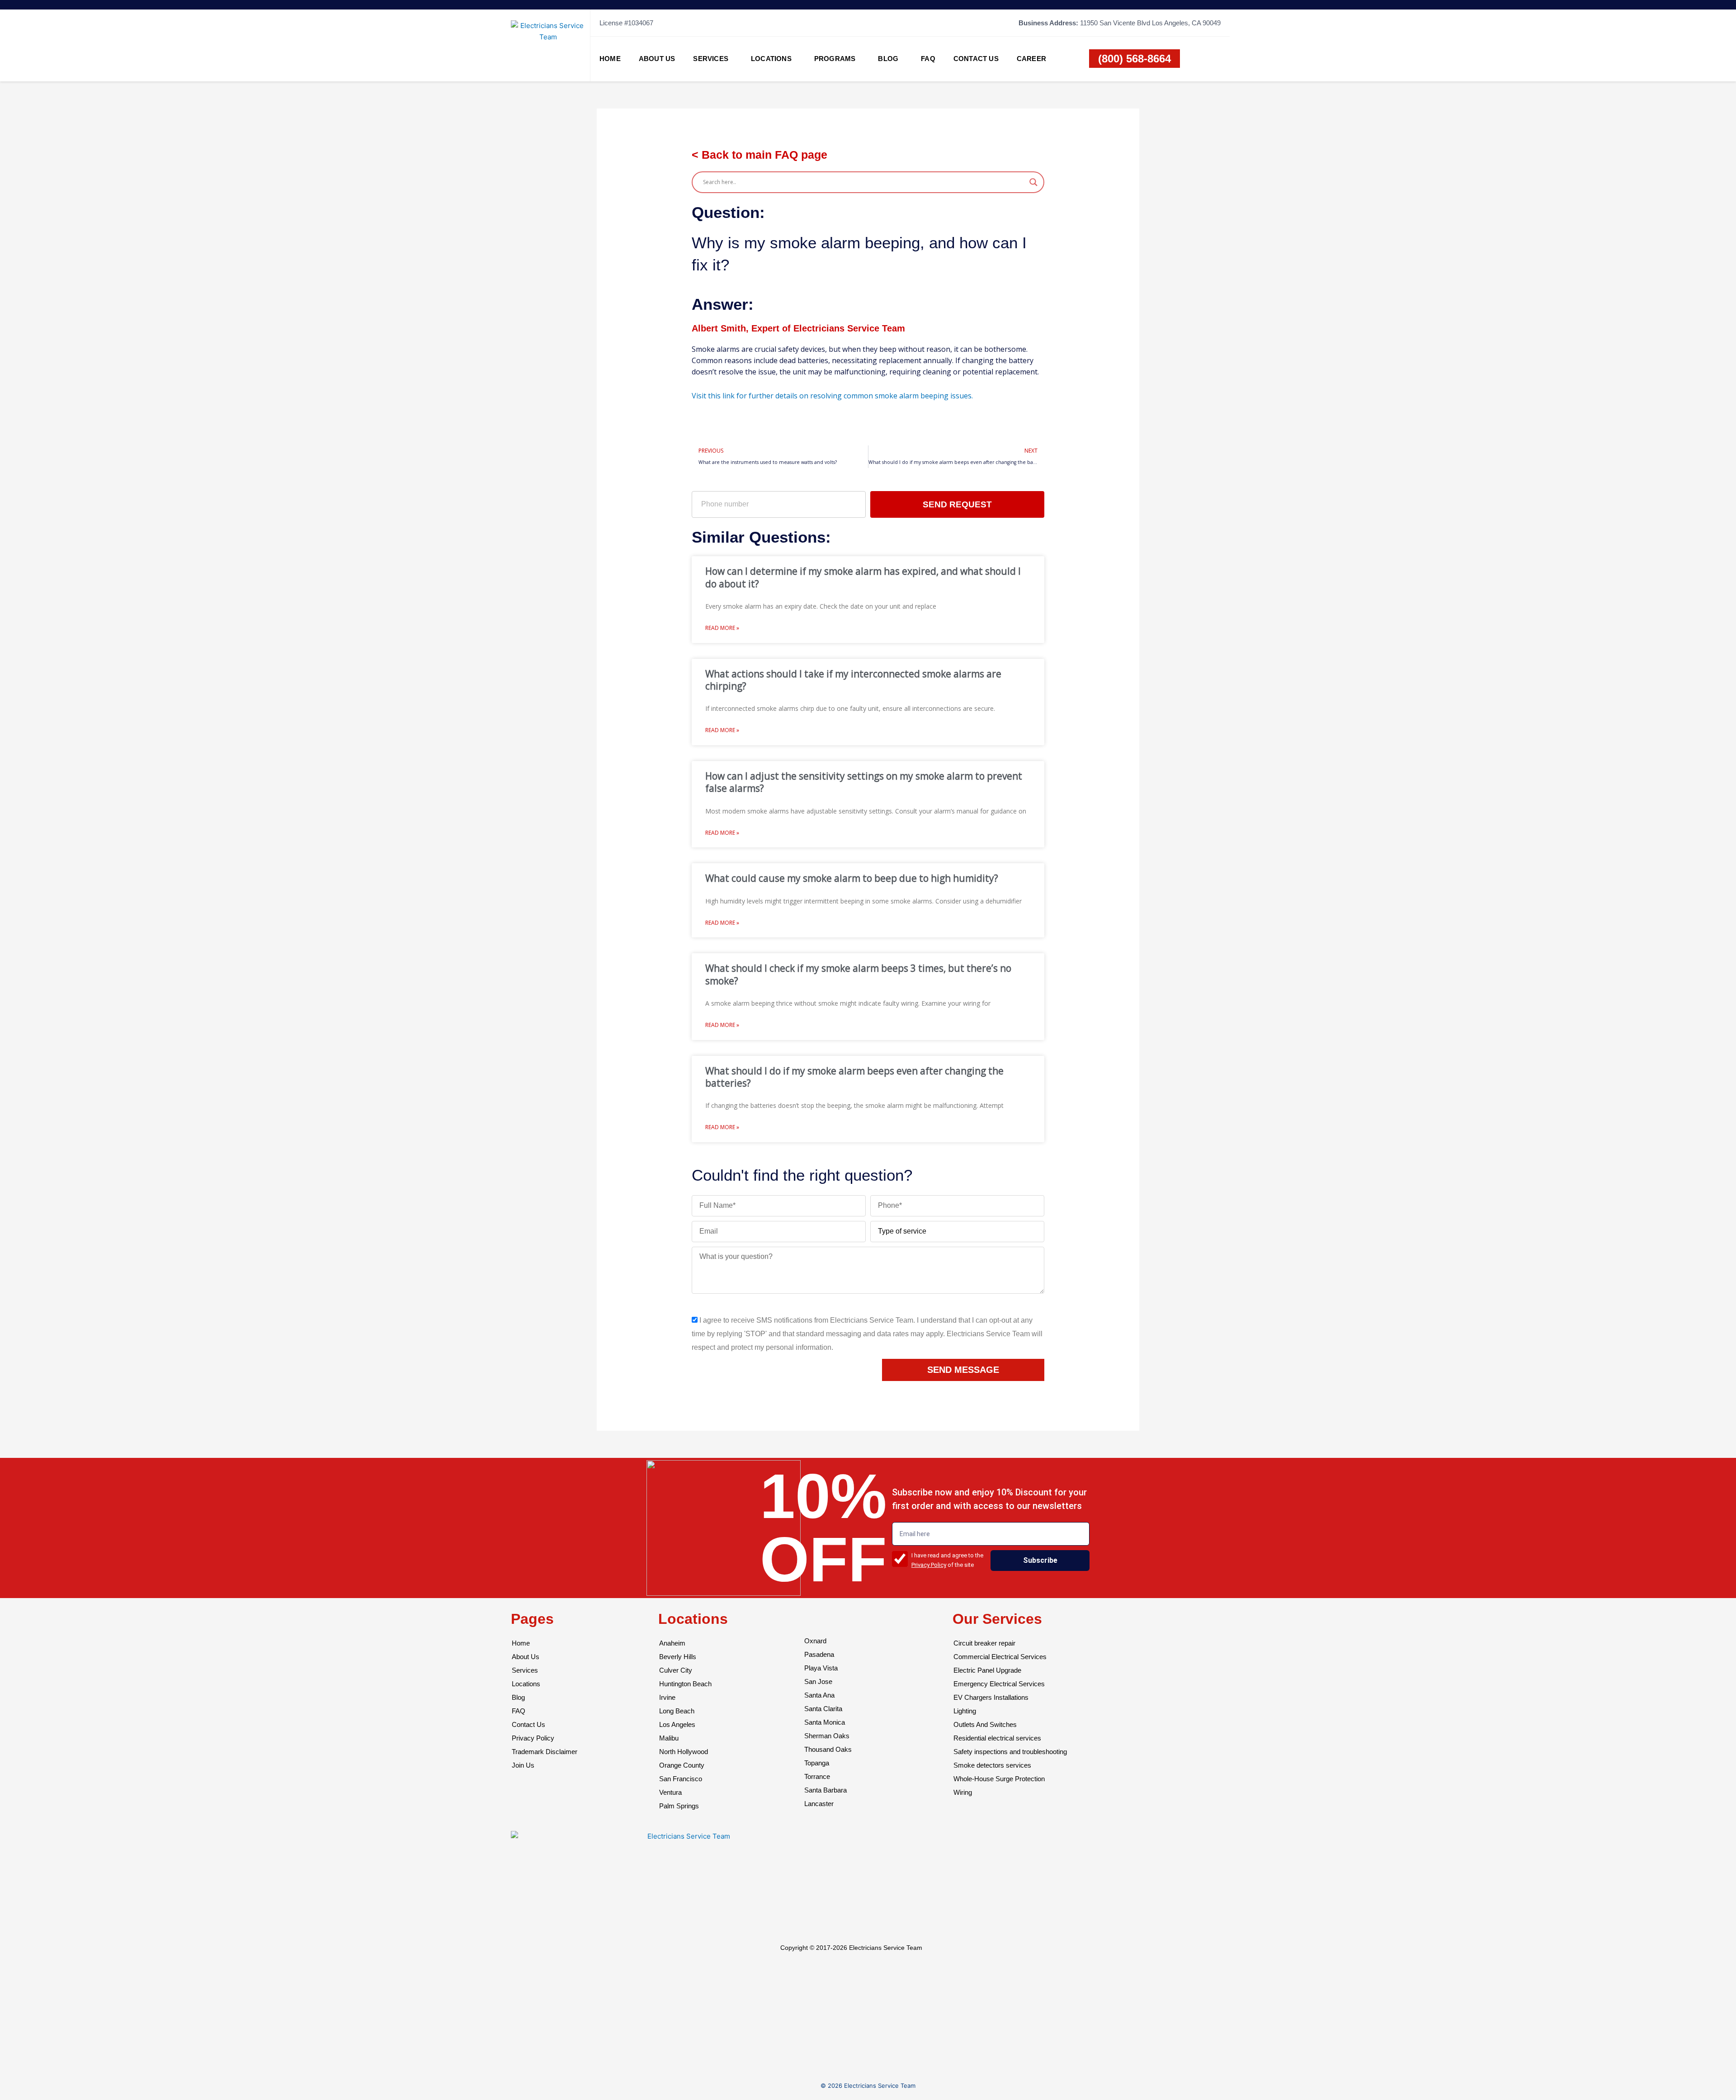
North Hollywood (684, 1752)
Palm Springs (679, 1806)
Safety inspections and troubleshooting (1010, 1752)
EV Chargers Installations (991, 1697)
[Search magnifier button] (1033, 182)
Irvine (667, 1697)
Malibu (669, 1738)
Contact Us (976, 59)
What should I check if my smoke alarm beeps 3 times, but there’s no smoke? (858, 974)
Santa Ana (819, 1695)
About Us (657, 59)
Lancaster (819, 1804)
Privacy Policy (929, 1565)
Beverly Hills (678, 1657)
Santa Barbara (826, 1790)
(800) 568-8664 (1135, 59)
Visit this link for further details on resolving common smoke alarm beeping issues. (832, 396)
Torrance (817, 1776)
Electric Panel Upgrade (987, 1670)
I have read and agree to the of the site (947, 1560)
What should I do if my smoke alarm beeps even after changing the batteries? (854, 1077)
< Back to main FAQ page (759, 155)
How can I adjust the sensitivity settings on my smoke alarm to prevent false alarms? (864, 782)
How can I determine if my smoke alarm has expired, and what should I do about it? (863, 577)
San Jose (818, 1681)
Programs (835, 59)
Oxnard (815, 1641)
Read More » (722, 628)
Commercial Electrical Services (1000, 1657)
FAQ (928, 59)
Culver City (676, 1670)
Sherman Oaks (827, 1736)
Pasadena (819, 1654)
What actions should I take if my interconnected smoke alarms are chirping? (853, 680)
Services (711, 59)
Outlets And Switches (985, 1724)
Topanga (817, 1763)
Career (1031, 59)
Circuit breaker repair (984, 1643)
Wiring (963, 1792)
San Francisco (681, 1779)
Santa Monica (825, 1722)
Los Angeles (677, 1724)
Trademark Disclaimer (545, 1752)
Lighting (965, 1711)
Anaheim (672, 1643)
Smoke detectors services (992, 1765)
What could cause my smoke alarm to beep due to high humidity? (852, 878)
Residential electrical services (997, 1738)
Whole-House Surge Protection (999, 1779)
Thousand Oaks (828, 1749)
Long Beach (677, 1711)
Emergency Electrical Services (999, 1684)
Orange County (682, 1765)
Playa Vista (821, 1668)
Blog (888, 59)
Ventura (670, 1792)
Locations (771, 59)
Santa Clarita (823, 1709)
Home (610, 59)
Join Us (523, 1765)
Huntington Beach (685, 1684)
